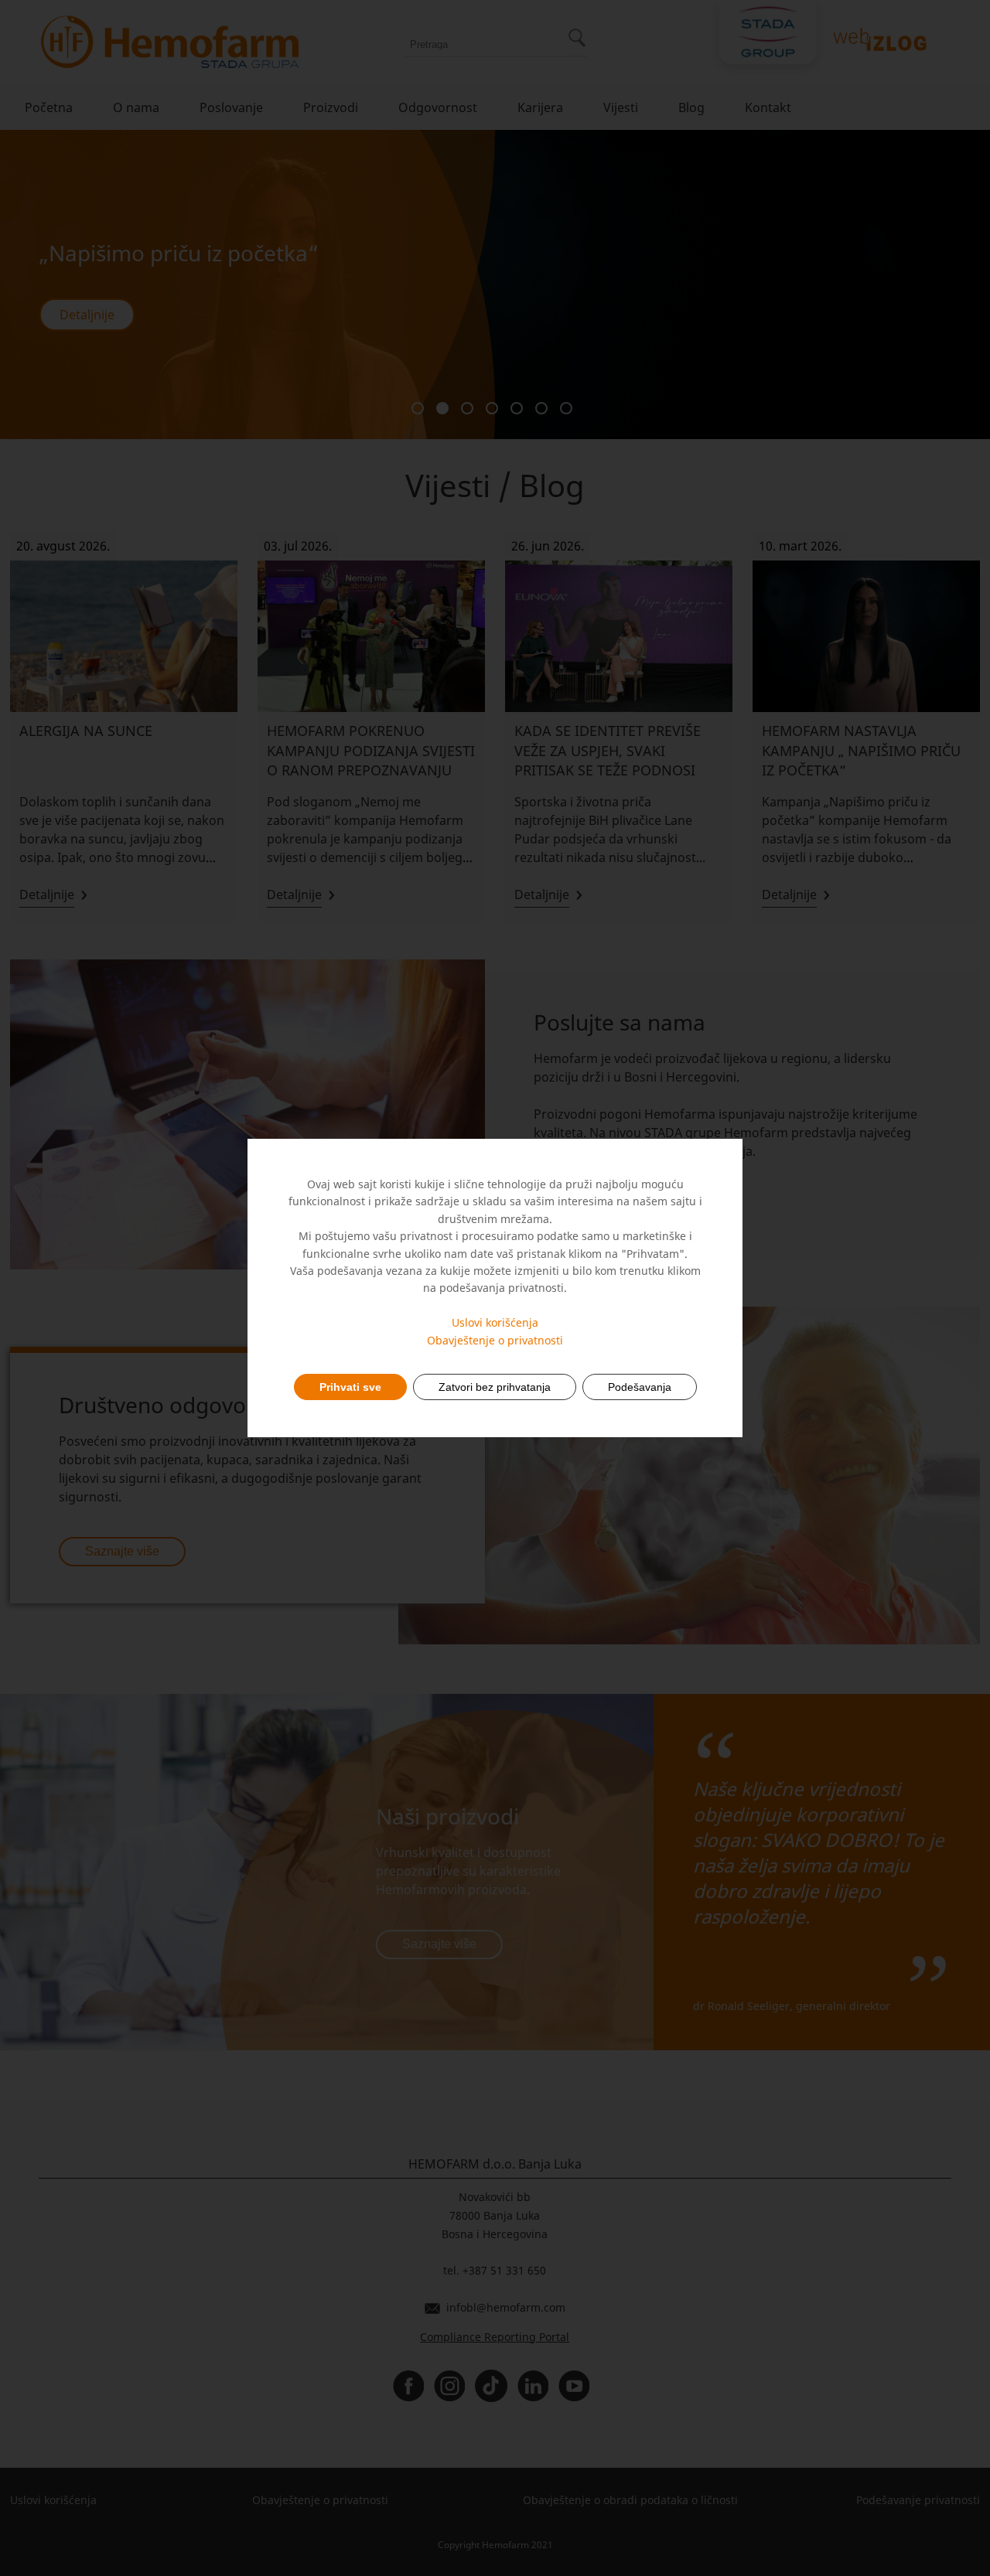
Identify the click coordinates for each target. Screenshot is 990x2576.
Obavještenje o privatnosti (495, 1340)
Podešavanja (640, 1387)
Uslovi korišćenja (495, 1322)
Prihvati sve (350, 1387)
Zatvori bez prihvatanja (495, 1387)
